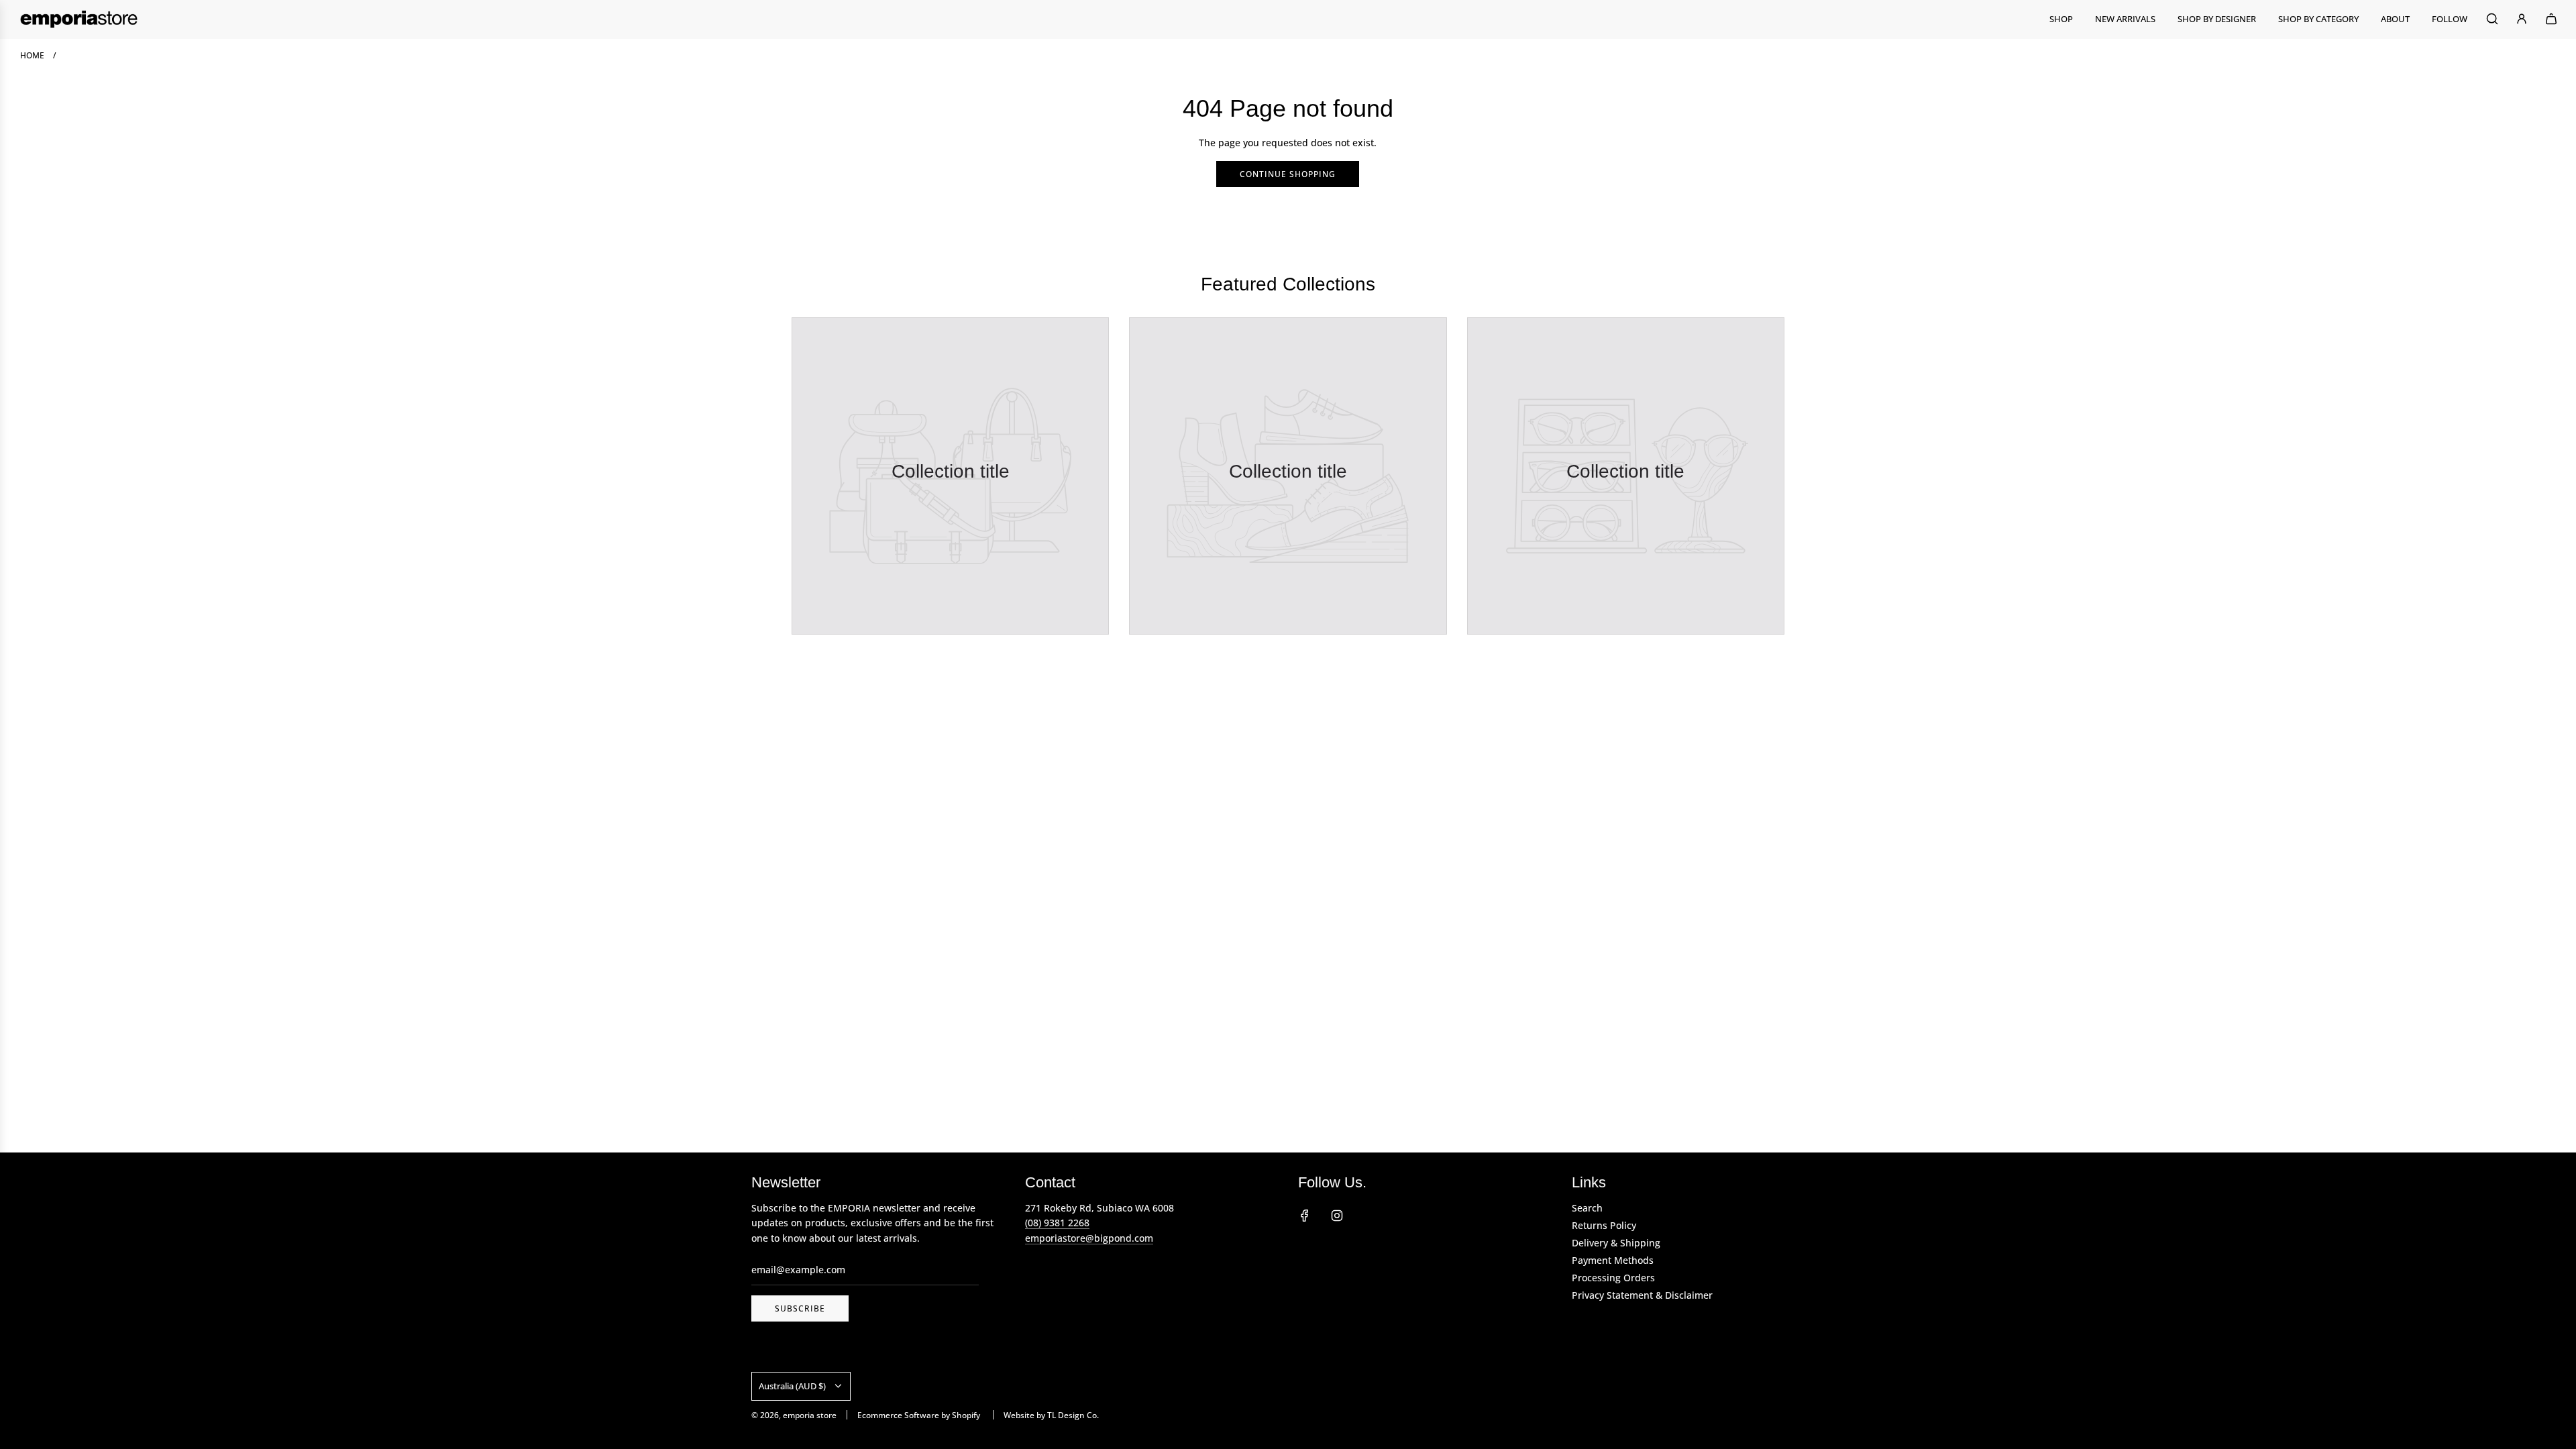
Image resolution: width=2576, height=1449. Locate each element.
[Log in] (2522, 19)
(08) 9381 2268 (1057, 1223)
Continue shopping (1288, 174)
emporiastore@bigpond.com (1089, 1238)
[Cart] (2551, 19)
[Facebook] (1305, 1216)
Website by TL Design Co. (1051, 1415)
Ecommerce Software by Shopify (919, 1415)
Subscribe (800, 1308)
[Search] (2492, 19)
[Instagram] (1337, 1216)
